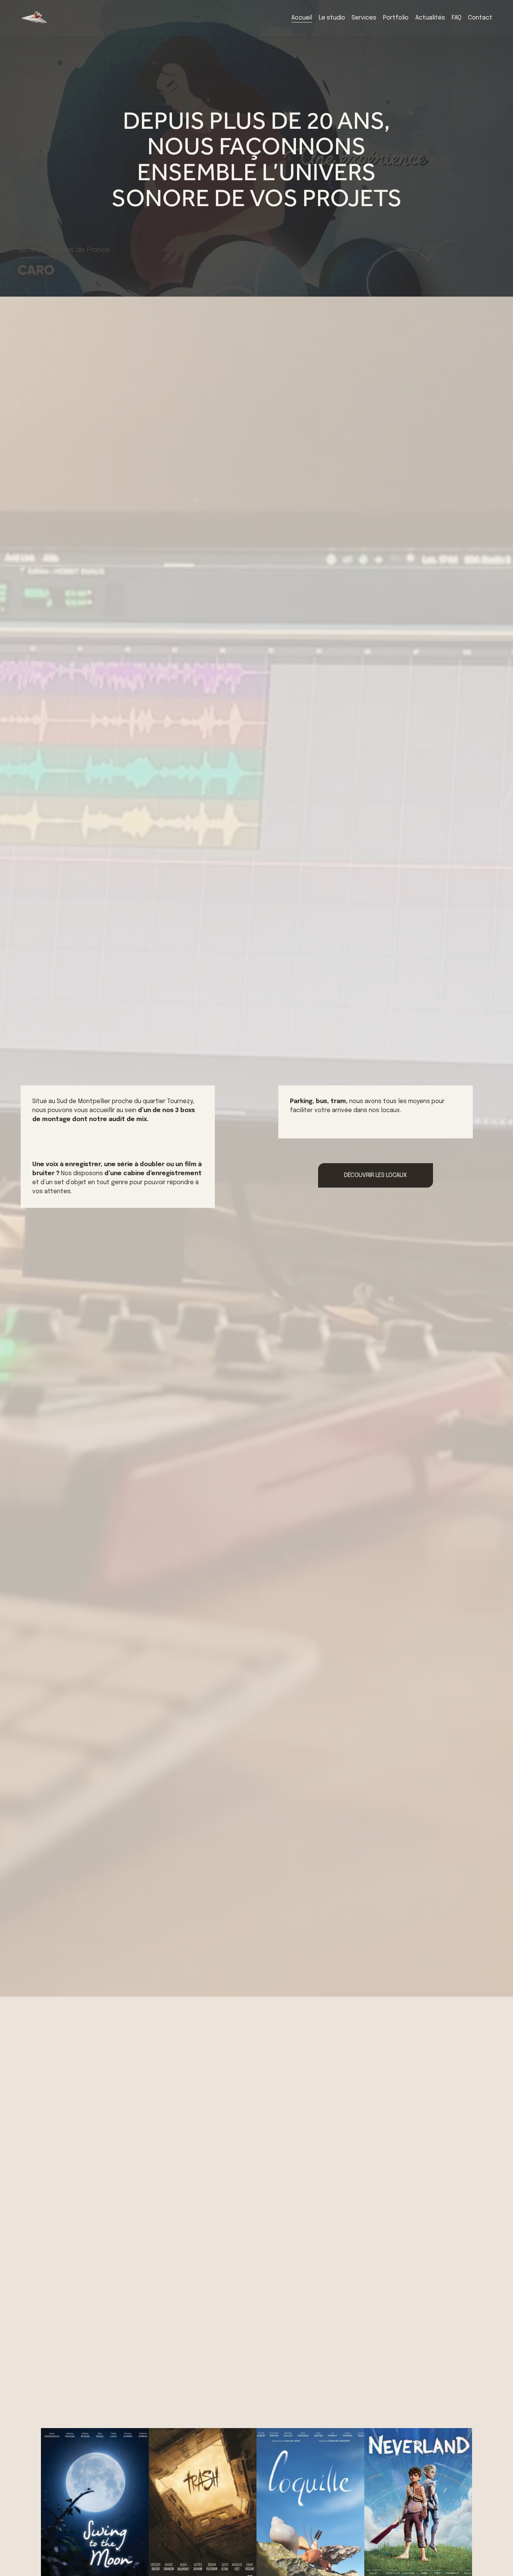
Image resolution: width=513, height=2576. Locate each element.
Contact (480, 18)
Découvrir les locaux (375, 1175)
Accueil (302, 18)
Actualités (430, 18)
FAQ (457, 18)
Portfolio (396, 18)
